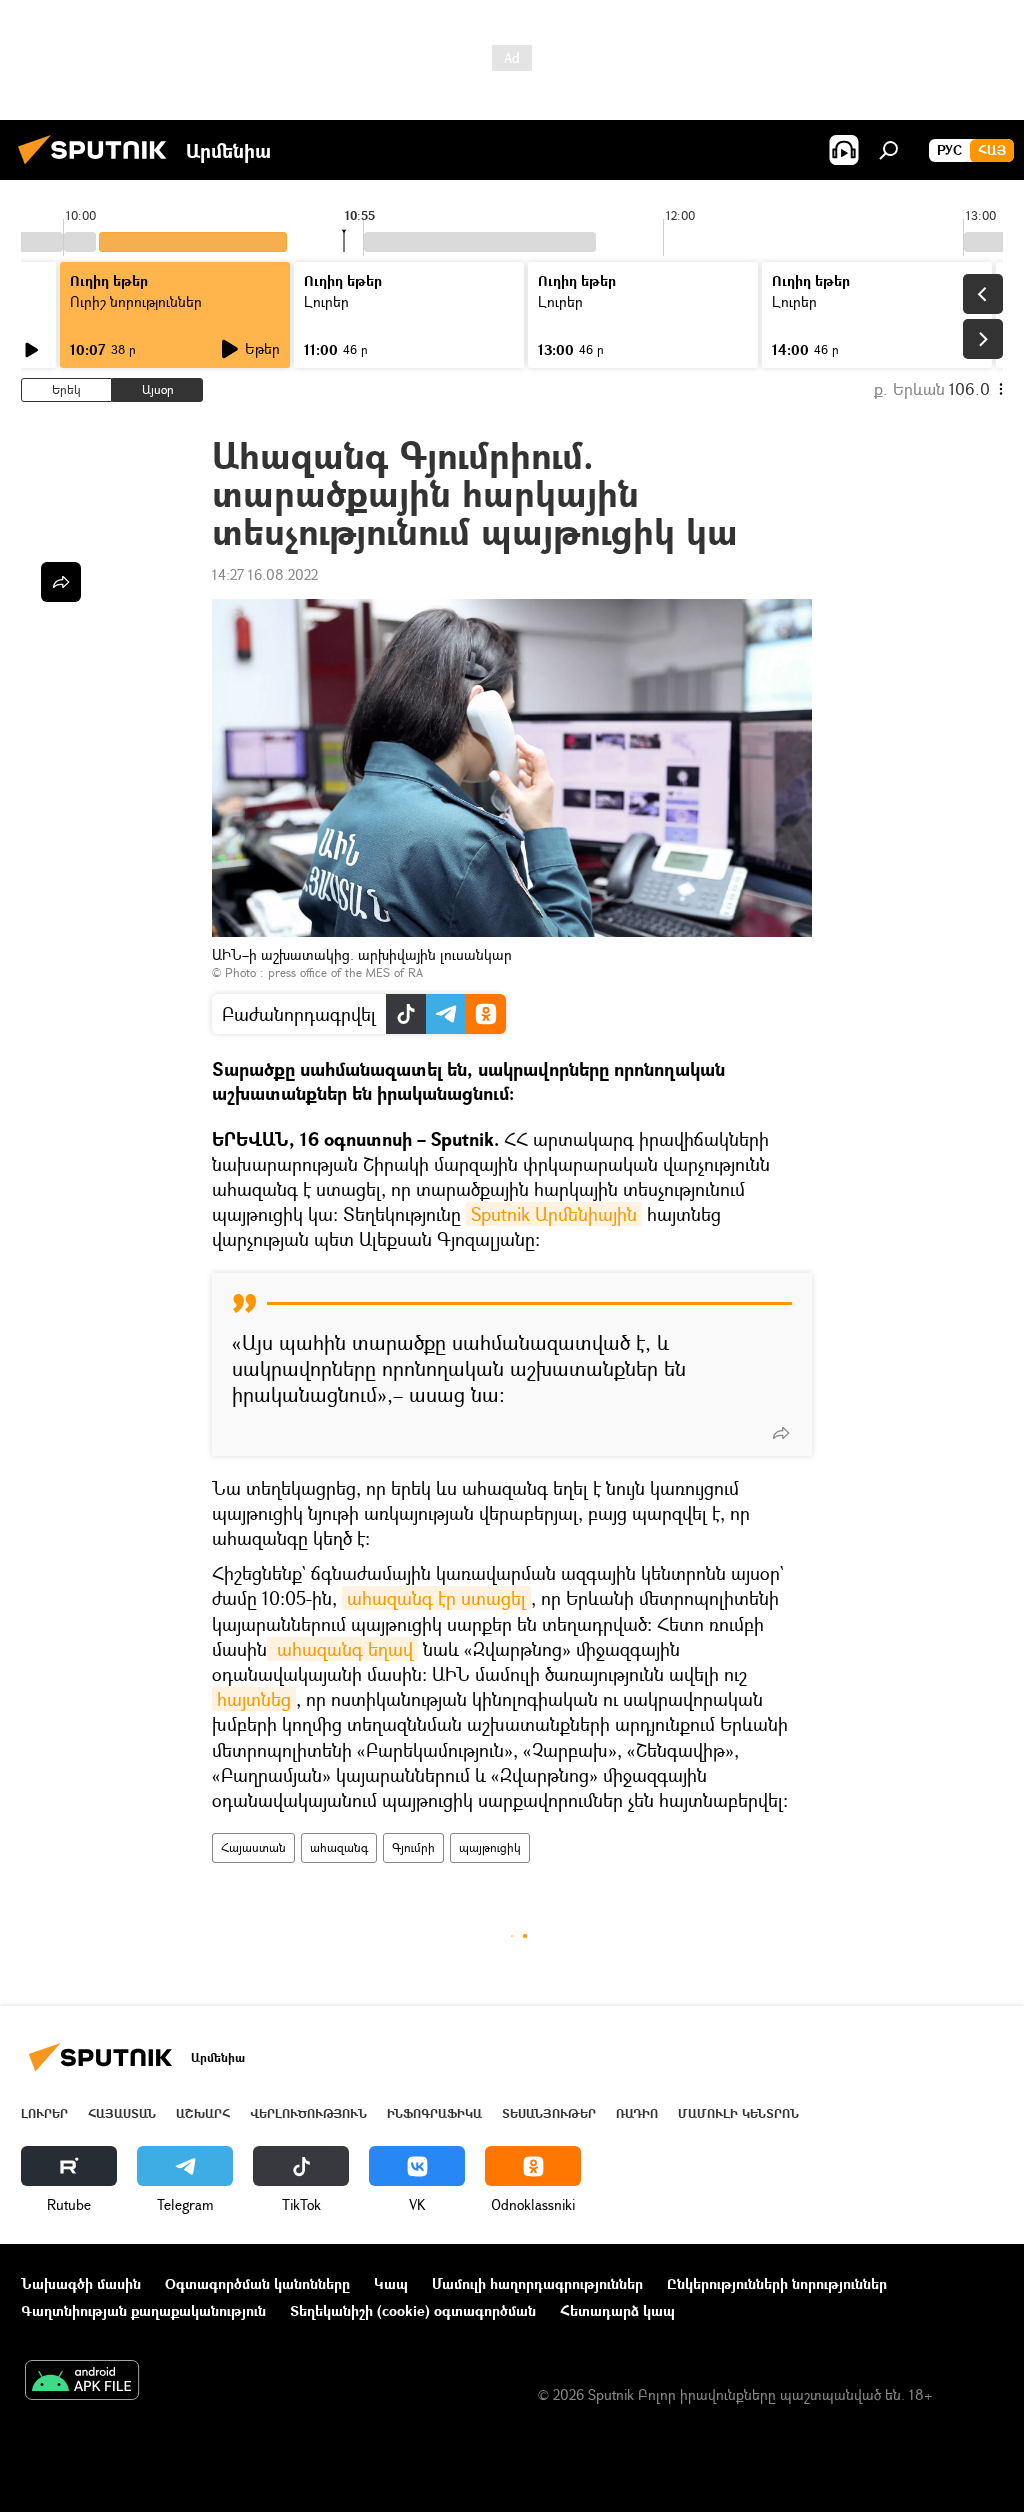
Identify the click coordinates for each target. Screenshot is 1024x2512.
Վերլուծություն (308, 2113)
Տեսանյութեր (549, 2113)
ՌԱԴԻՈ (637, 2113)
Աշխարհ (203, 2113)
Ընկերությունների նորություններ (777, 2283)
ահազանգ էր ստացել (436, 1598)
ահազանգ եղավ (342, 1649)
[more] (781, 1433)
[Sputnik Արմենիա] (98, 166)
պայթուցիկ (490, 1847)
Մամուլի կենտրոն (738, 2113)
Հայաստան (253, 1847)
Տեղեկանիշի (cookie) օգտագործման (413, 2310)
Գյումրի (413, 1847)
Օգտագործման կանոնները (257, 2283)
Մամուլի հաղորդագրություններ (537, 2283)
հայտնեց (254, 1699)
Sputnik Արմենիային (554, 1214)
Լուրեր (44, 2113)
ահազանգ (339, 1847)
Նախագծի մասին (81, 2283)
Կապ (391, 2283)
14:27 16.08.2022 (265, 574)
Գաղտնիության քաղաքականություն (143, 2310)
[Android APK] (82, 2382)
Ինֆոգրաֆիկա (434, 2113)
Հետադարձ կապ (617, 2310)
